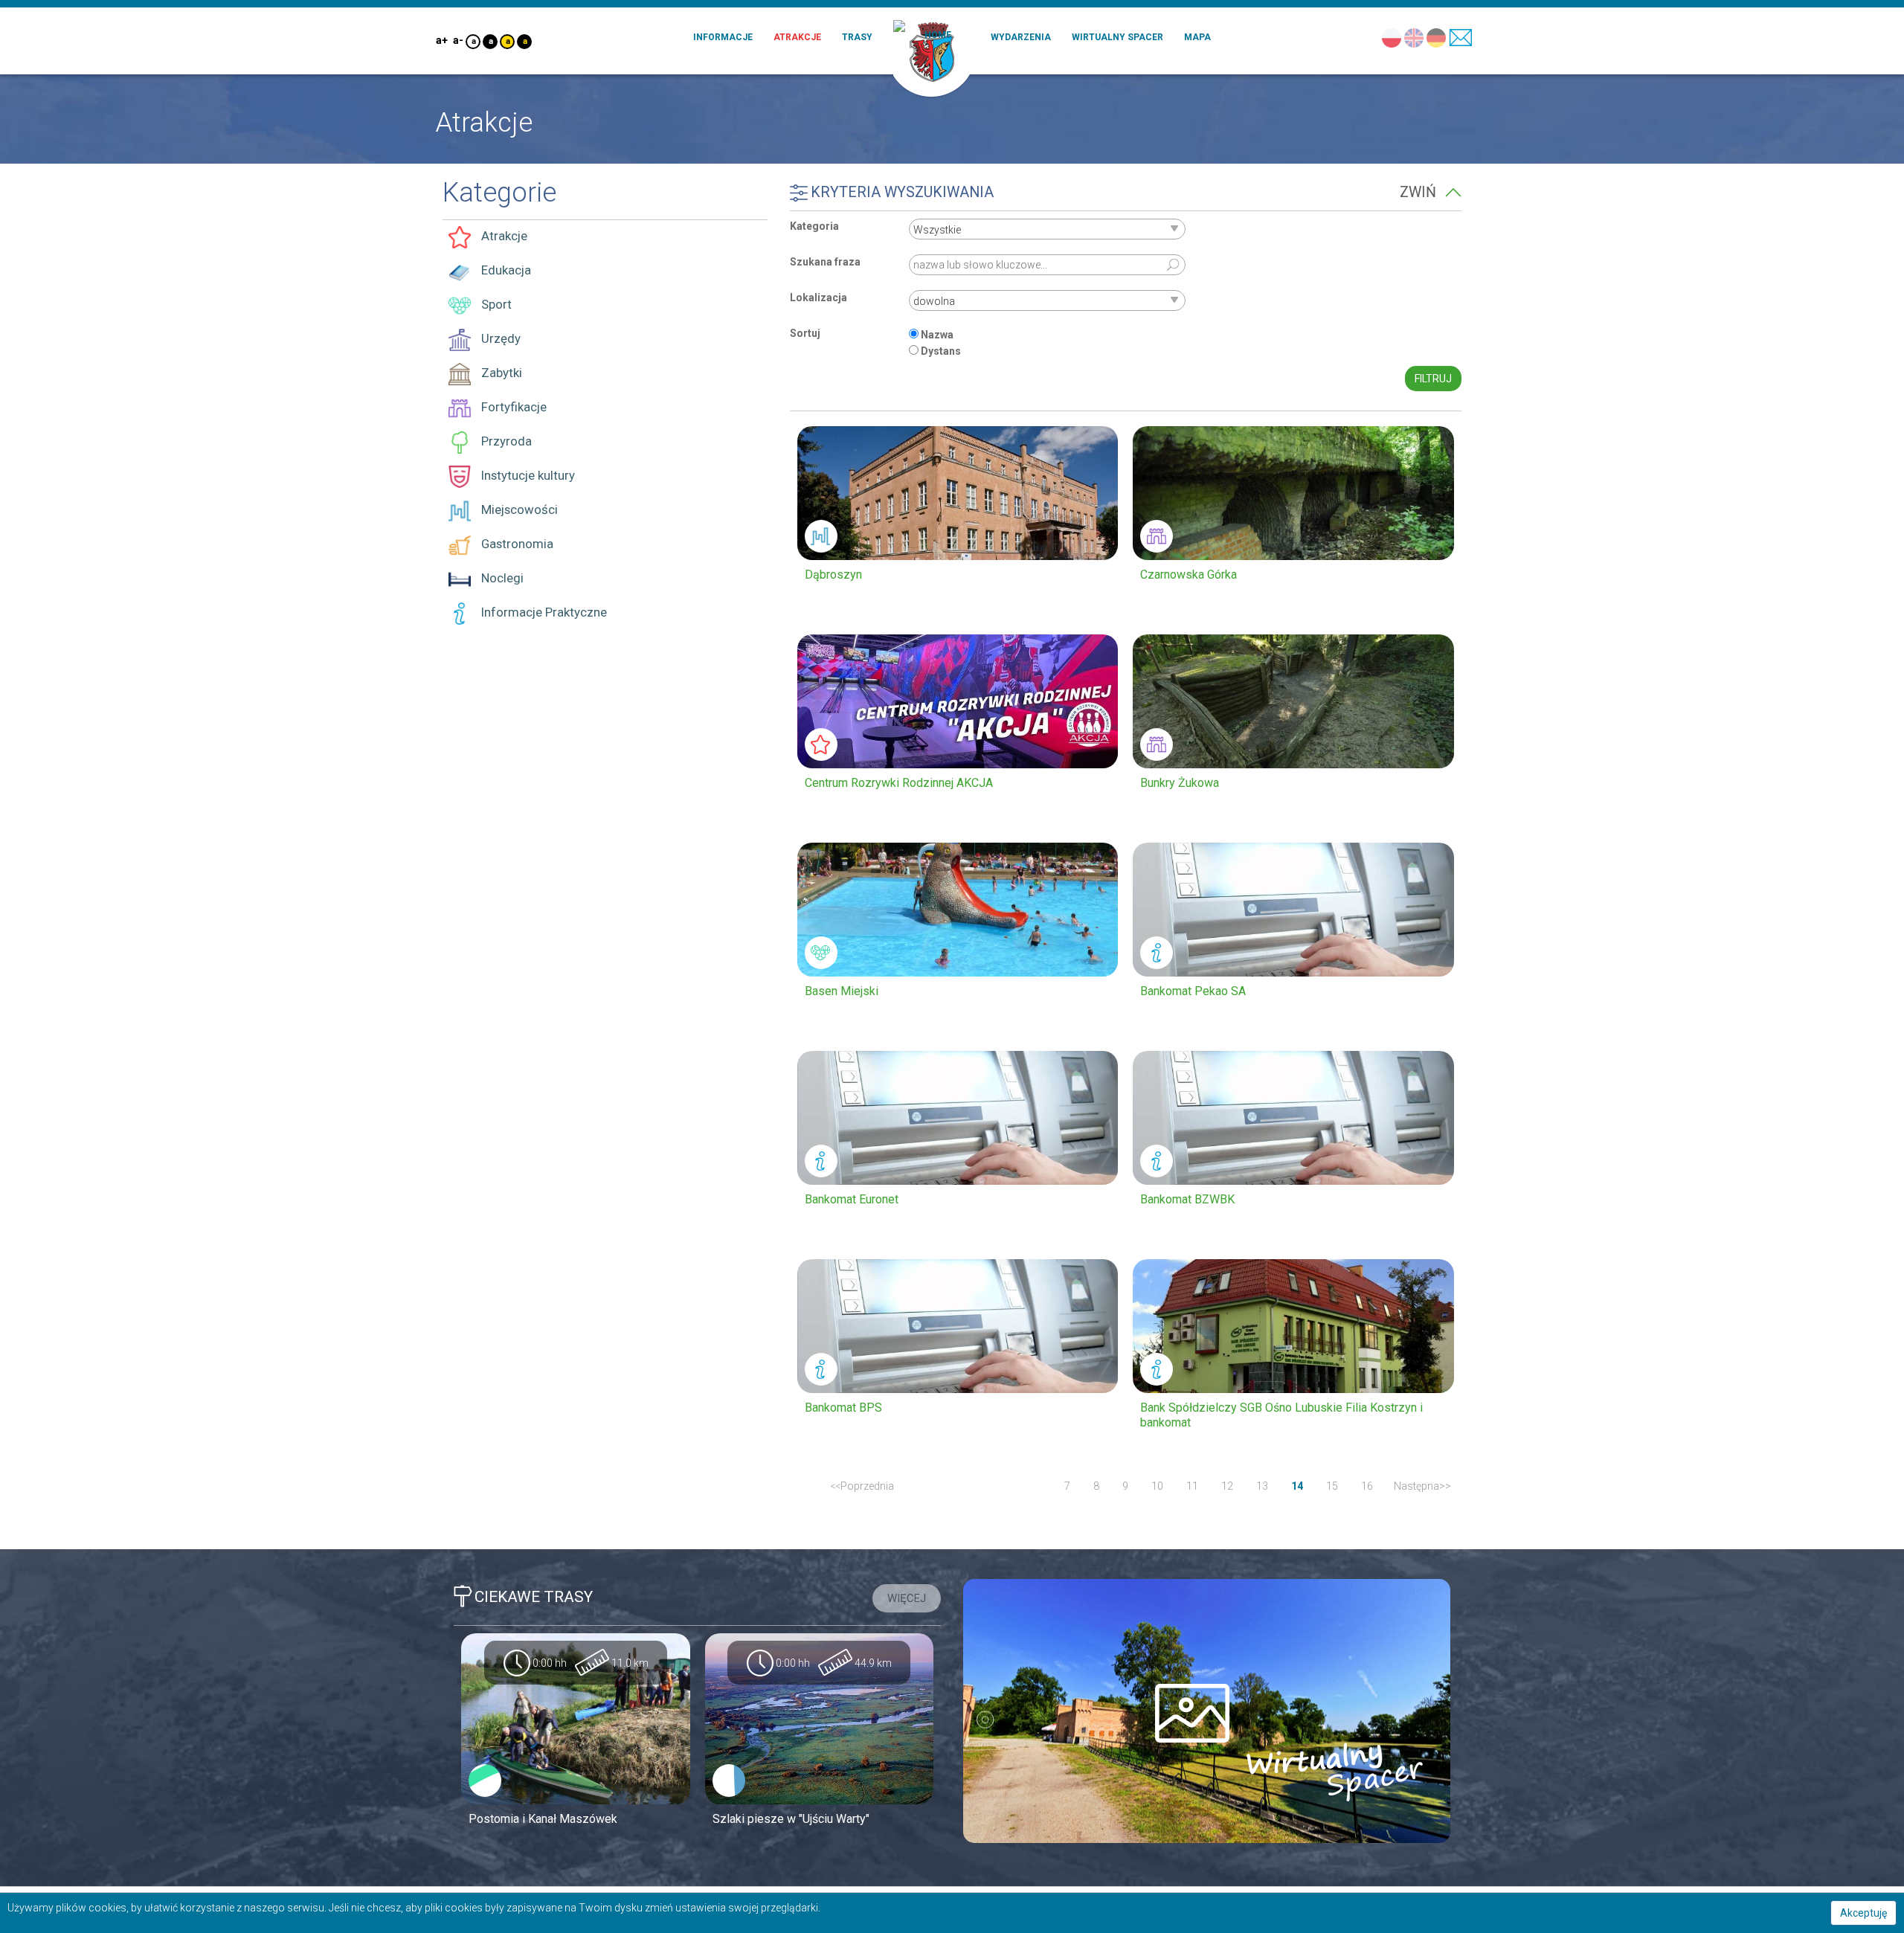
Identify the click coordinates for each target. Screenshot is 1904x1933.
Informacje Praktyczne (543, 612)
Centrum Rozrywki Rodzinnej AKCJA (899, 783)
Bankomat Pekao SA (1193, 991)
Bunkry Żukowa (1180, 783)
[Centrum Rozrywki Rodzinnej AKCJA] (958, 701)
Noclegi (501, 578)
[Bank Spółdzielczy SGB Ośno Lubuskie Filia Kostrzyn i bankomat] (1293, 1326)
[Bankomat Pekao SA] (1293, 910)
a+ (441, 40)
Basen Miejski (842, 991)
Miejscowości (518, 509)
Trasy (857, 37)
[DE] (1436, 37)
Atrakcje (797, 37)
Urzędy (499, 338)
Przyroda (505, 441)
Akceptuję (1863, 1913)
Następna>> (1422, 1486)
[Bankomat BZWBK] (1293, 1118)
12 (1227, 1486)
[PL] (1391, 37)
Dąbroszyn (833, 575)
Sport (495, 304)
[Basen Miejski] (958, 910)
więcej (907, 1598)
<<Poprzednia (862, 1486)
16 (1367, 1486)
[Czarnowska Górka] (1293, 493)
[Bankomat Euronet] (958, 1118)
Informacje (723, 37)
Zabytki (500, 373)
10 (1157, 1486)
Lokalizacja (818, 297)
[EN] (1413, 37)
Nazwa (937, 335)
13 (1262, 1486)
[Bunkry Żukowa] (1293, 701)
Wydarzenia (1021, 37)
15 (1332, 1486)
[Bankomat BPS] (958, 1326)
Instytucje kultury (527, 475)
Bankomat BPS (843, 1408)
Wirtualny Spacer (1117, 37)
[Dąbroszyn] (958, 493)
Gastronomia (516, 544)
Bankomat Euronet (852, 1199)
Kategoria (814, 226)
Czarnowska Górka (1189, 575)
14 (1297, 1486)
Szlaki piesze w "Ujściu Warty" (791, 1819)
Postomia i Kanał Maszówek (543, 1819)
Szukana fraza (825, 262)
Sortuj (805, 333)
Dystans (941, 351)
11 (1192, 1486)
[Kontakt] (1460, 37)
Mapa (1197, 37)
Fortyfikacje (512, 407)
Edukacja (505, 270)
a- (458, 40)
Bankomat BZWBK (1187, 1199)
